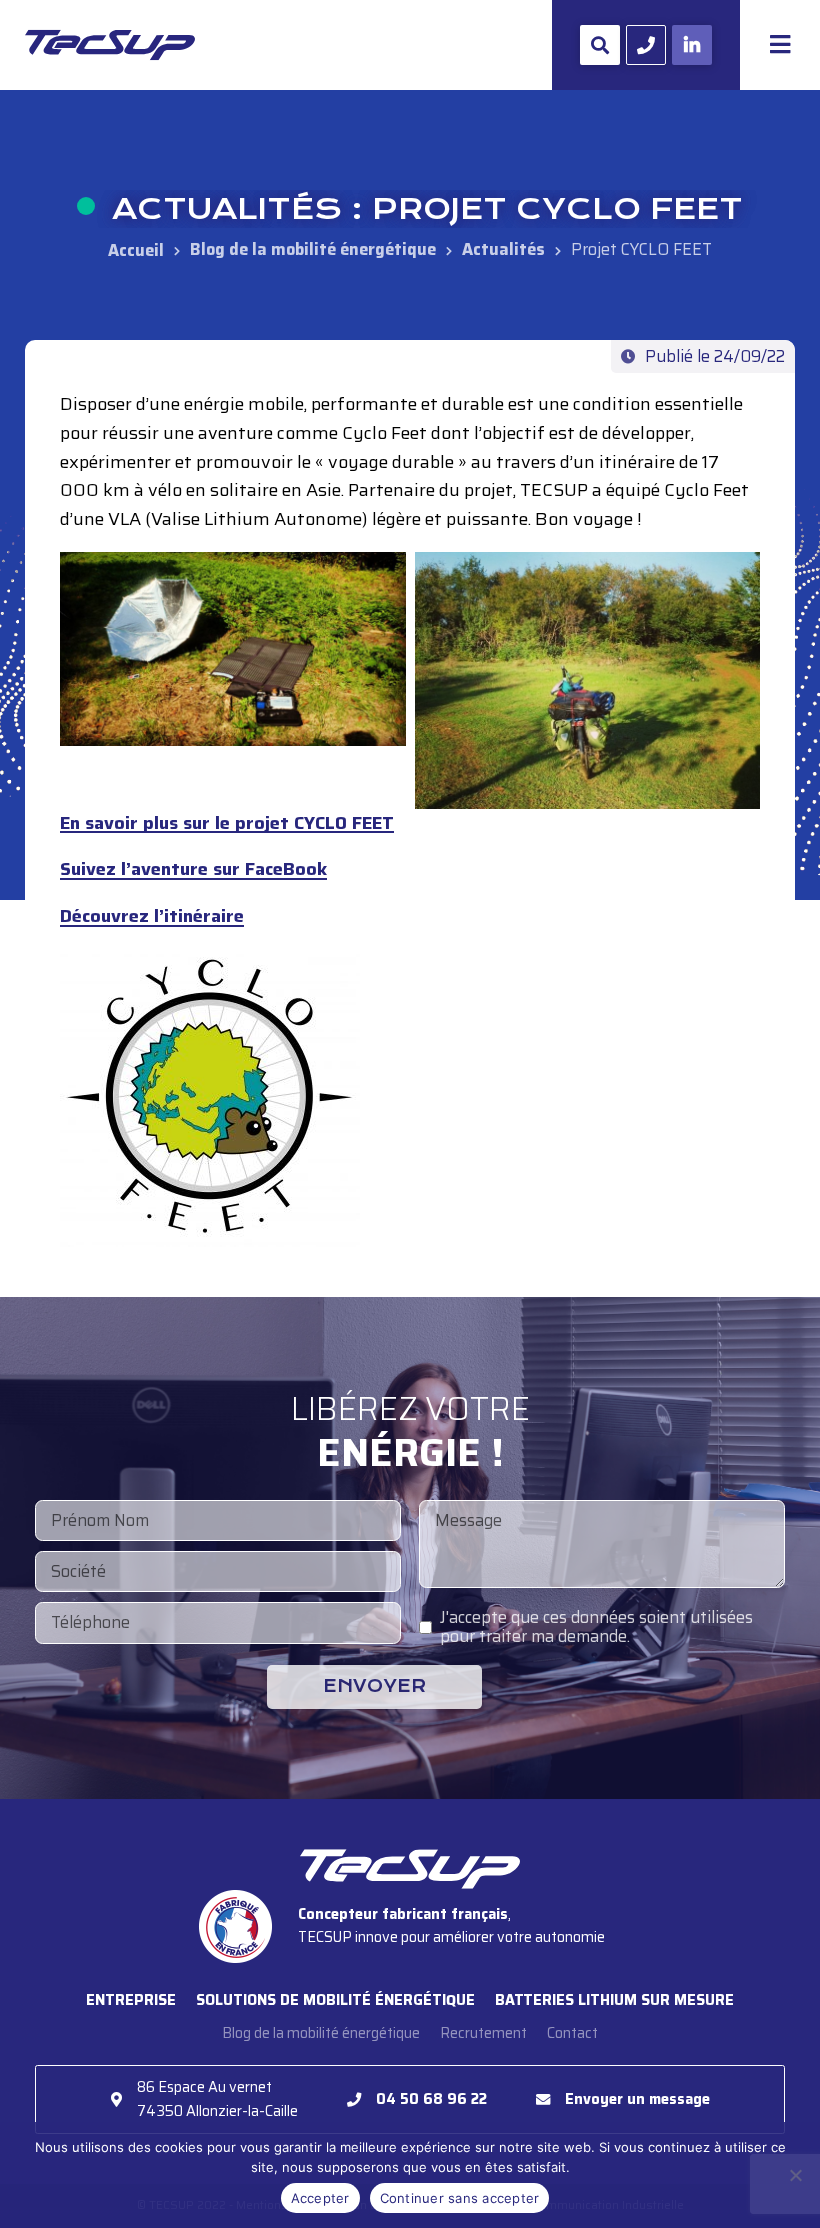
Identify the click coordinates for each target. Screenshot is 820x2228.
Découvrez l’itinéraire (152, 917)
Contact (572, 2033)
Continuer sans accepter (460, 2198)
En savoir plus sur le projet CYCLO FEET (227, 824)
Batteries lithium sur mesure (614, 2000)
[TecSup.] (136, 249)
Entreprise (131, 2000)
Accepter (320, 2198)
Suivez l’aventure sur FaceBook (193, 870)
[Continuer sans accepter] (795, 2175)
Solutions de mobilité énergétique (335, 2000)
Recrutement (483, 2033)
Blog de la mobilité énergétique (321, 2033)
